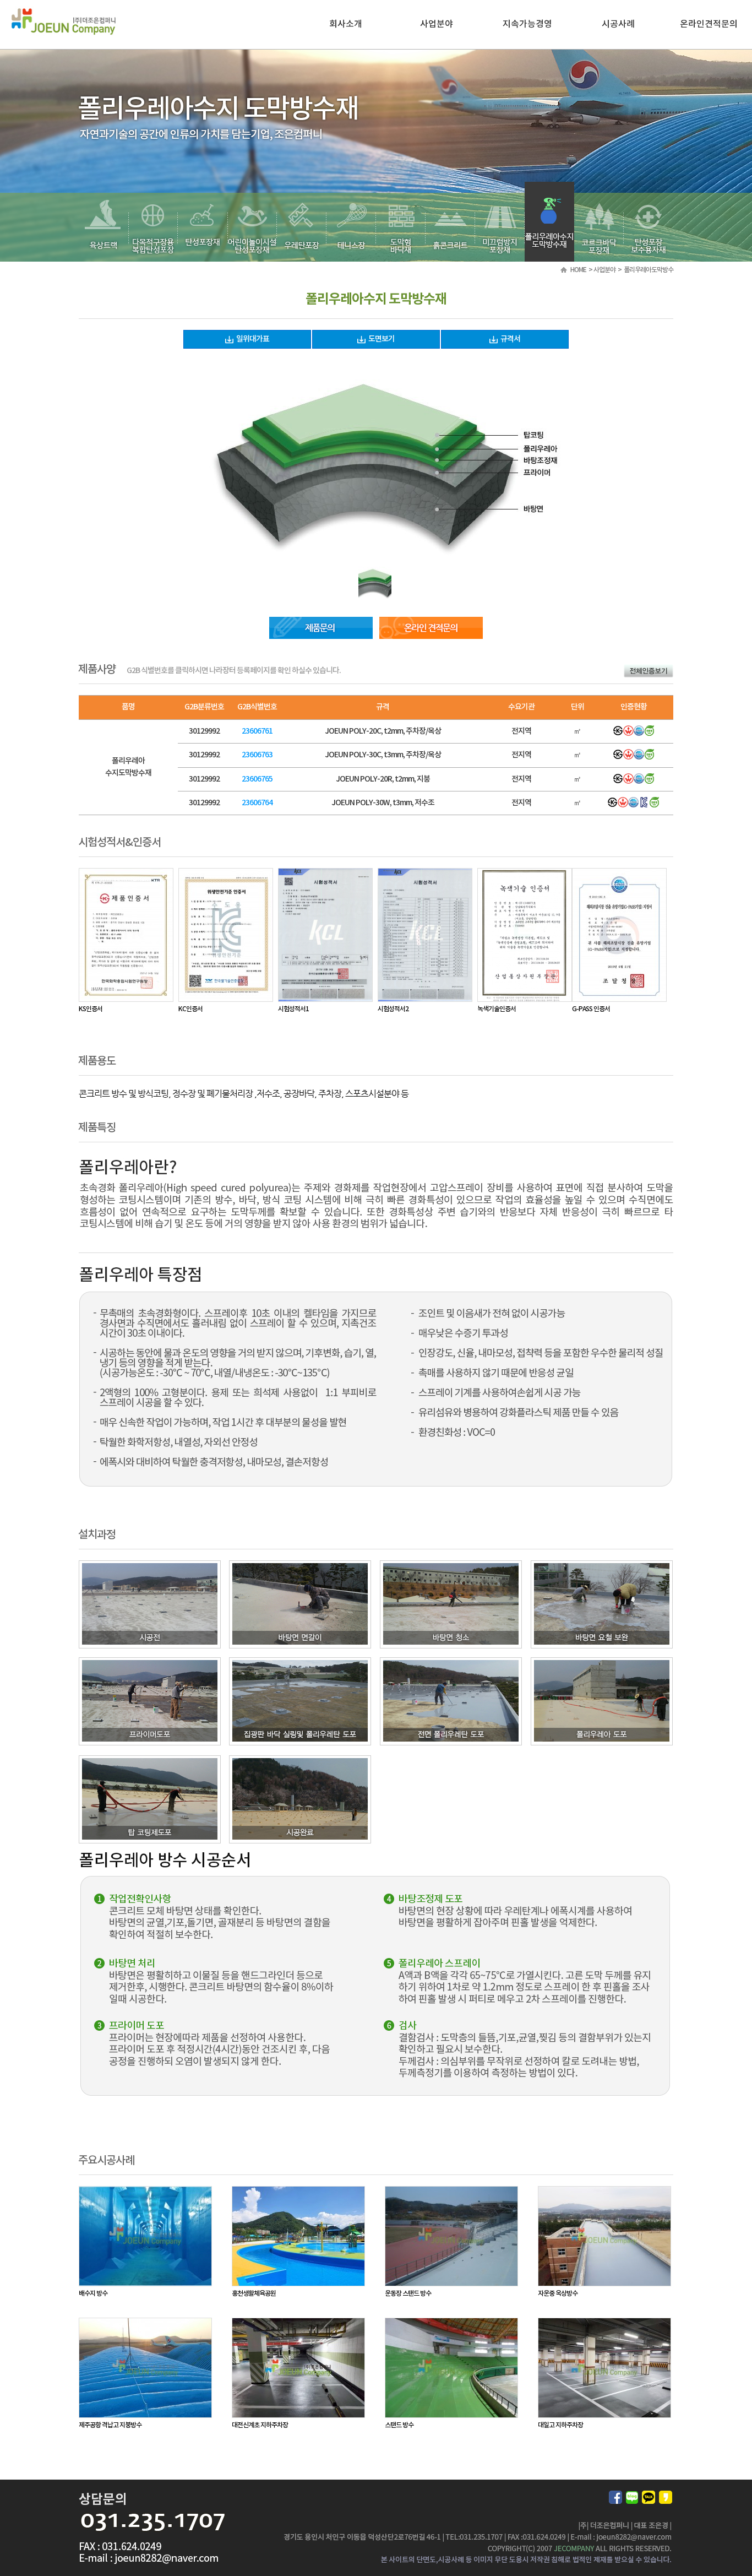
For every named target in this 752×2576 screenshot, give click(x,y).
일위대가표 (253, 339)
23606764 (257, 803)
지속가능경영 (527, 24)
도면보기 (382, 339)
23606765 (257, 779)
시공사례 (618, 24)
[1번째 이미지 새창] (375, 572)
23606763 (257, 755)
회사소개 (346, 24)
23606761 (257, 731)
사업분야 (437, 24)
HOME (578, 270)
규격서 (510, 339)
